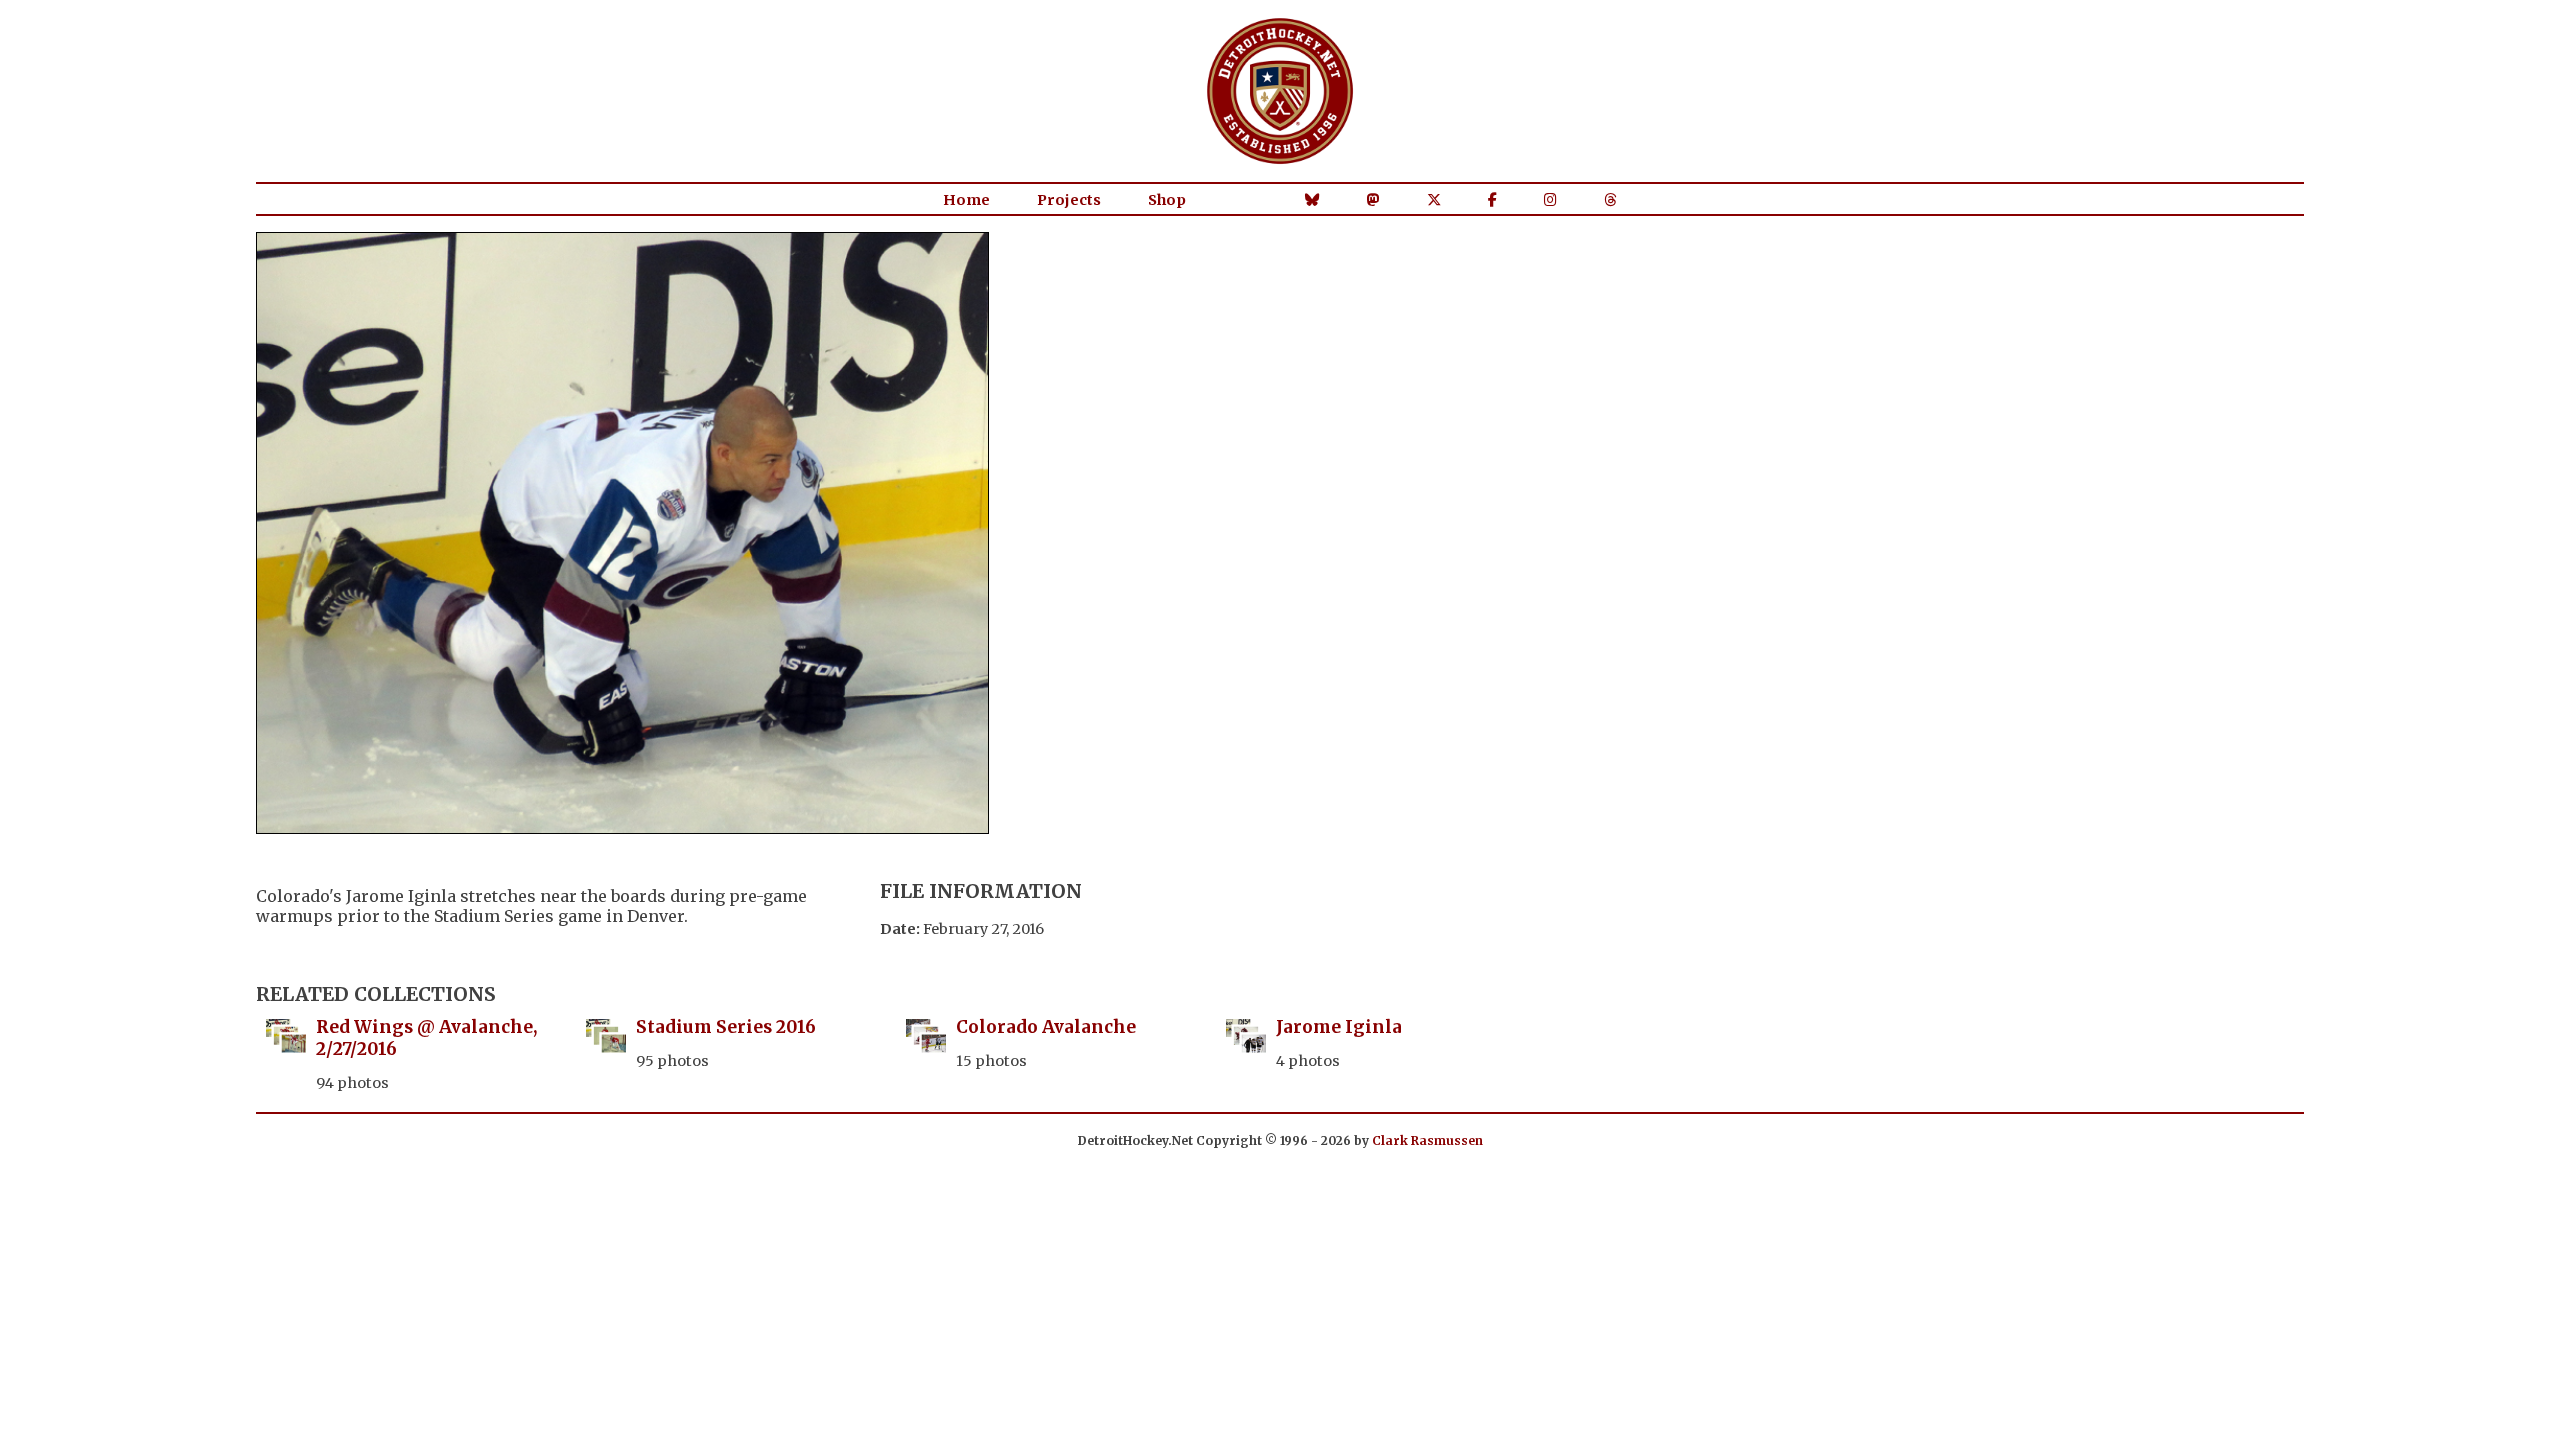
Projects (1069, 200)
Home (966, 200)
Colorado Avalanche (1046, 1027)
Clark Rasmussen (1427, 1140)
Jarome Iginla (1339, 1027)
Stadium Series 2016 (726, 1027)
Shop (1167, 200)
